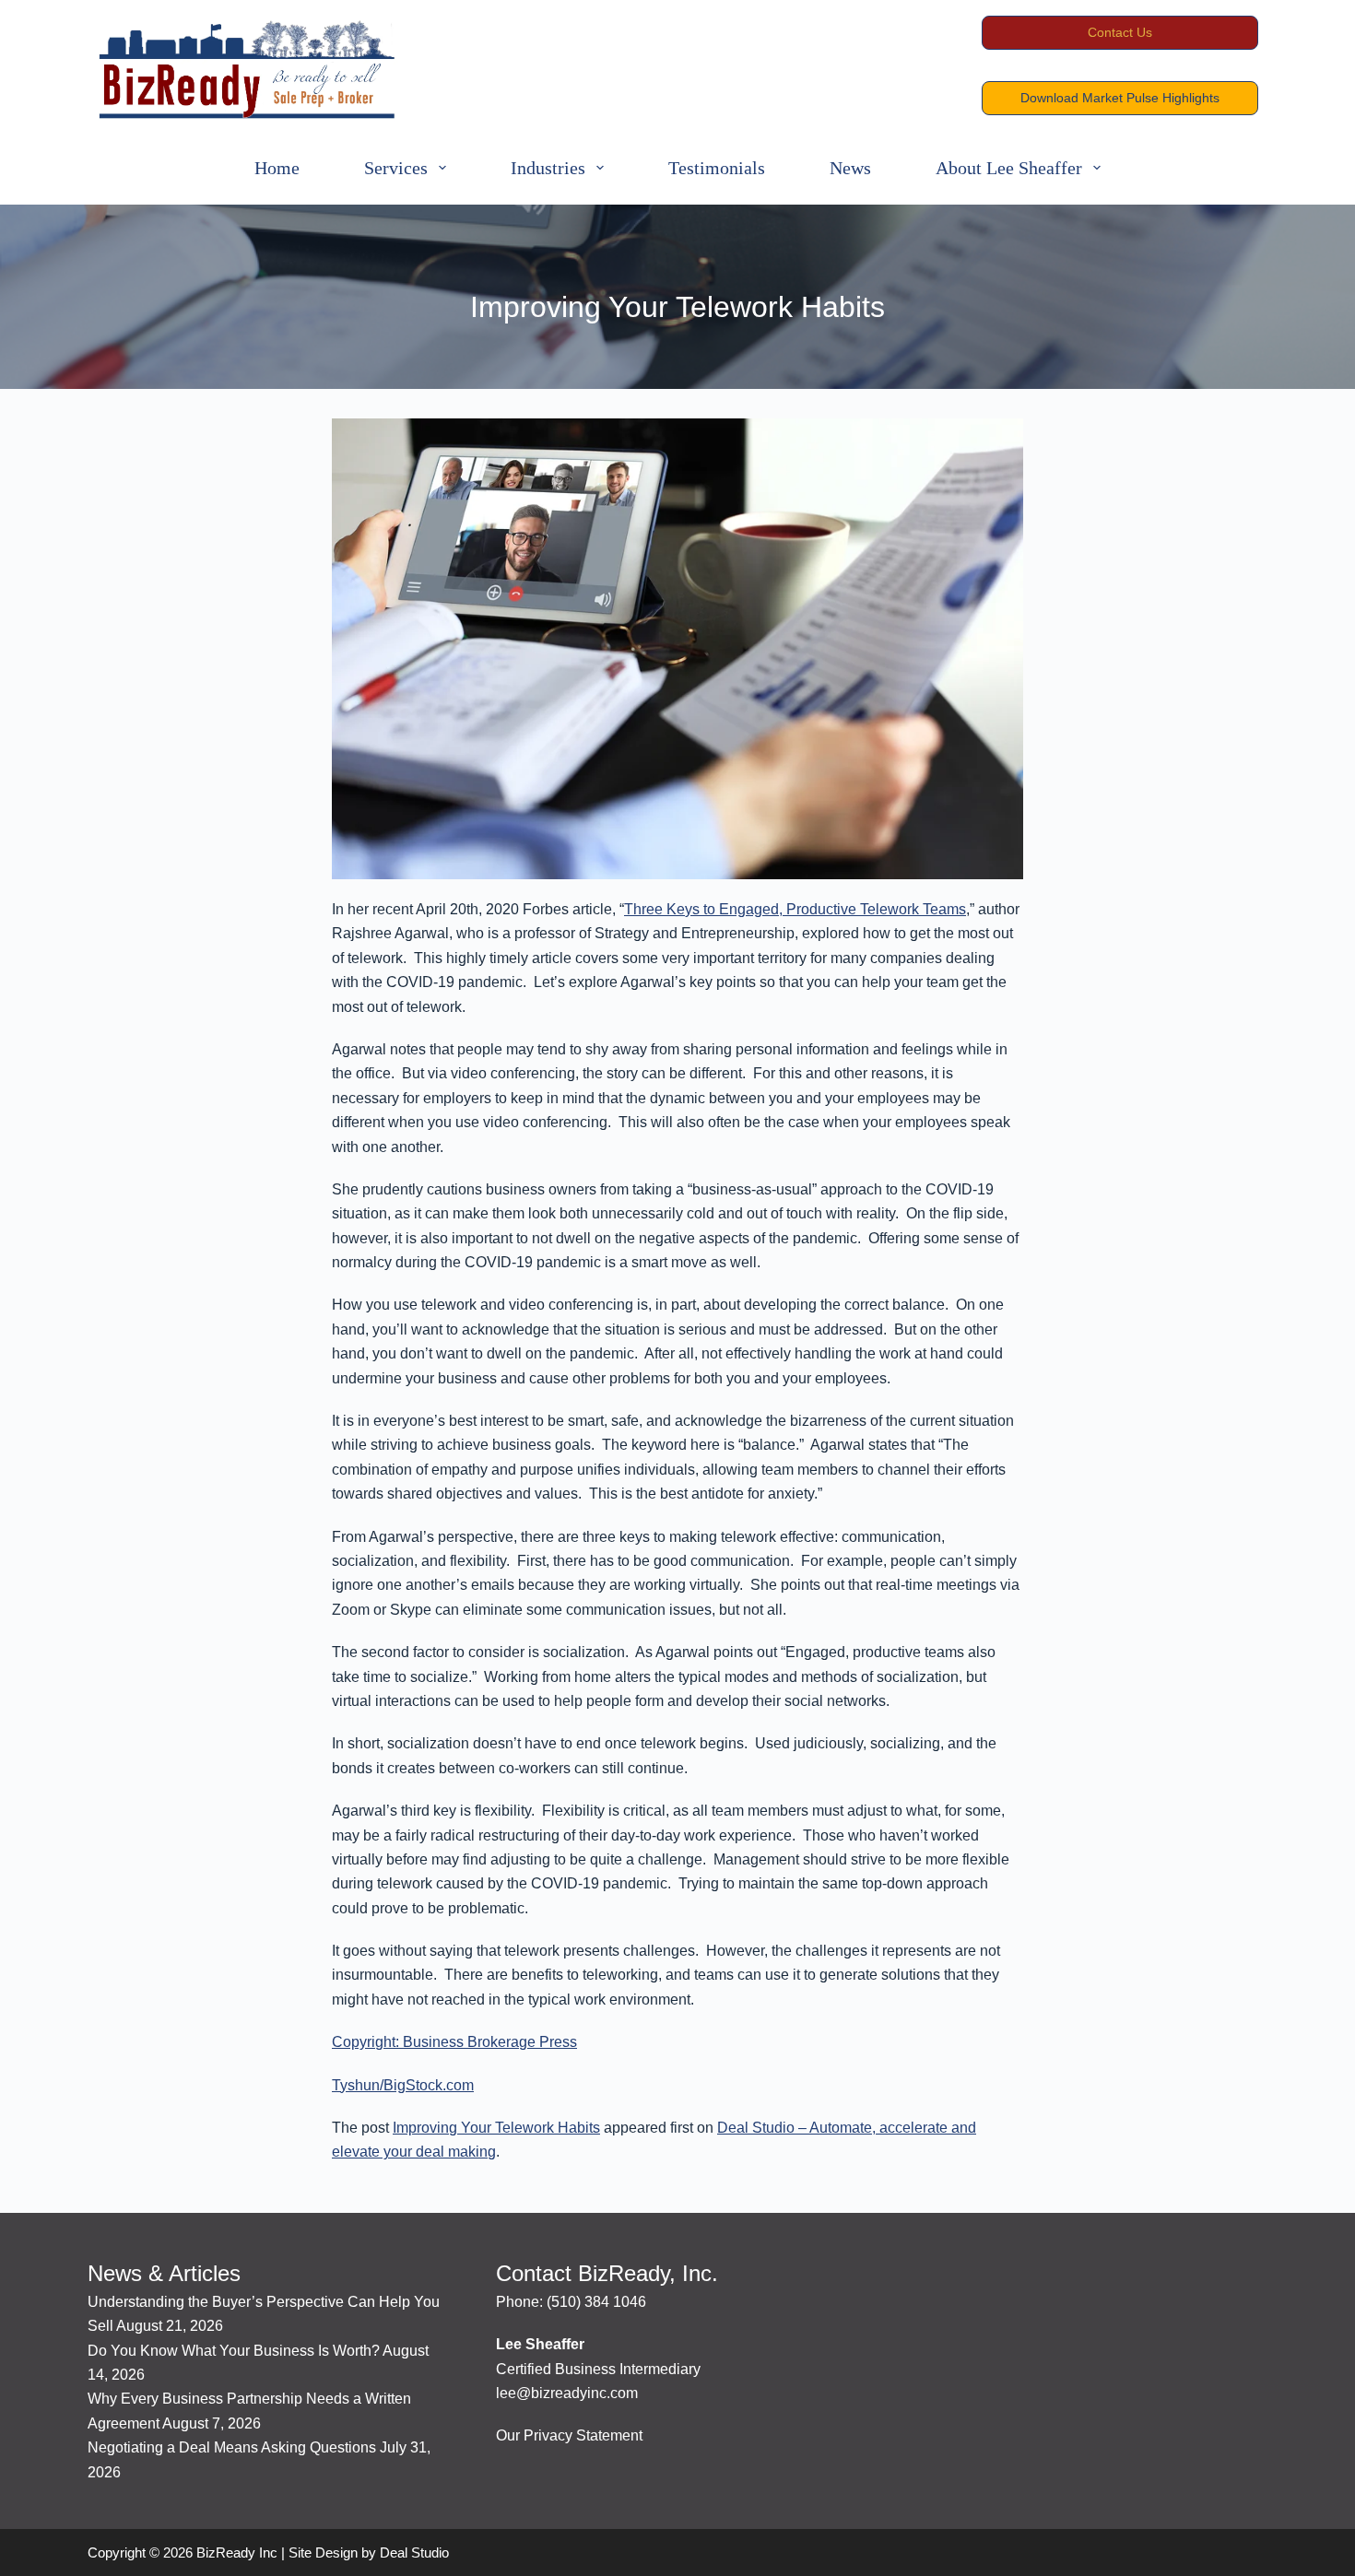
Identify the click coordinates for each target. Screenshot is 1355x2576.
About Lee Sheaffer (1009, 168)
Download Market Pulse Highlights (1120, 98)
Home (277, 168)
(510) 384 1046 (596, 2302)
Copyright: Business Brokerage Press (454, 2042)
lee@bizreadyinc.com (567, 2393)
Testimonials (717, 168)
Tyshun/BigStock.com (403, 2085)
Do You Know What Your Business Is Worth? (234, 2351)
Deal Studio (414, 2552)
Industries (548, 168)
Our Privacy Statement (569, 2435)
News (850, 168)
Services (396, 168)
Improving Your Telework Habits (496, 2128)
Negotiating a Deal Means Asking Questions (232, 2447)
